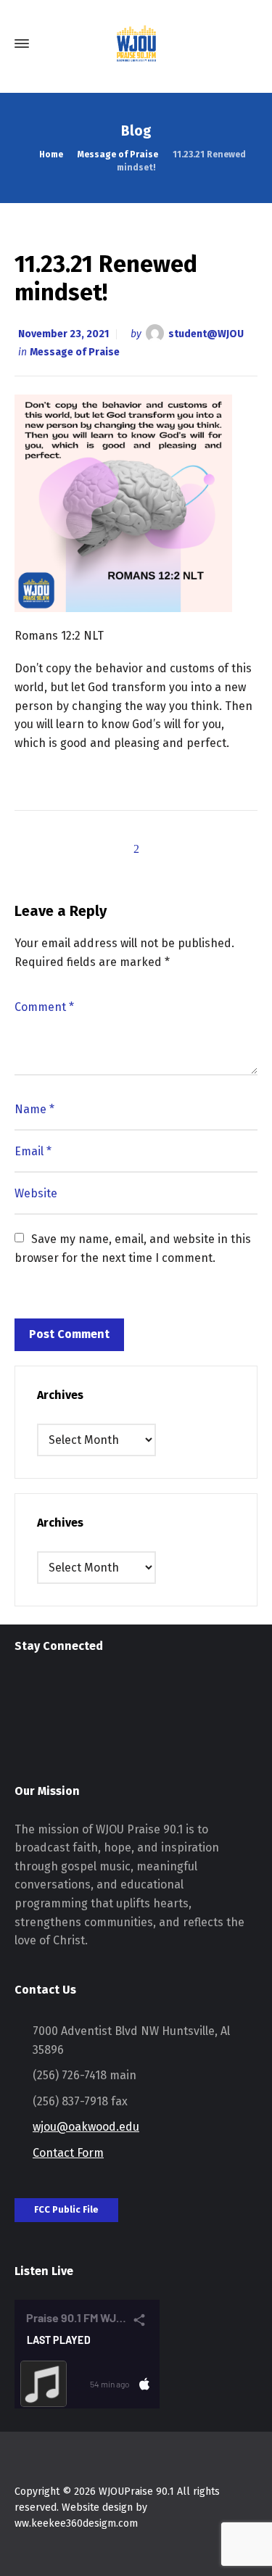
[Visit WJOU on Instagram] (24, 1694)
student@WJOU (206, 334)
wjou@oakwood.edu (86, 2127)
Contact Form (68, 2153)
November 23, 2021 (63, 334)
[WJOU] (136, 44)
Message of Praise (75, 352)
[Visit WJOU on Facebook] (50, 1694)
